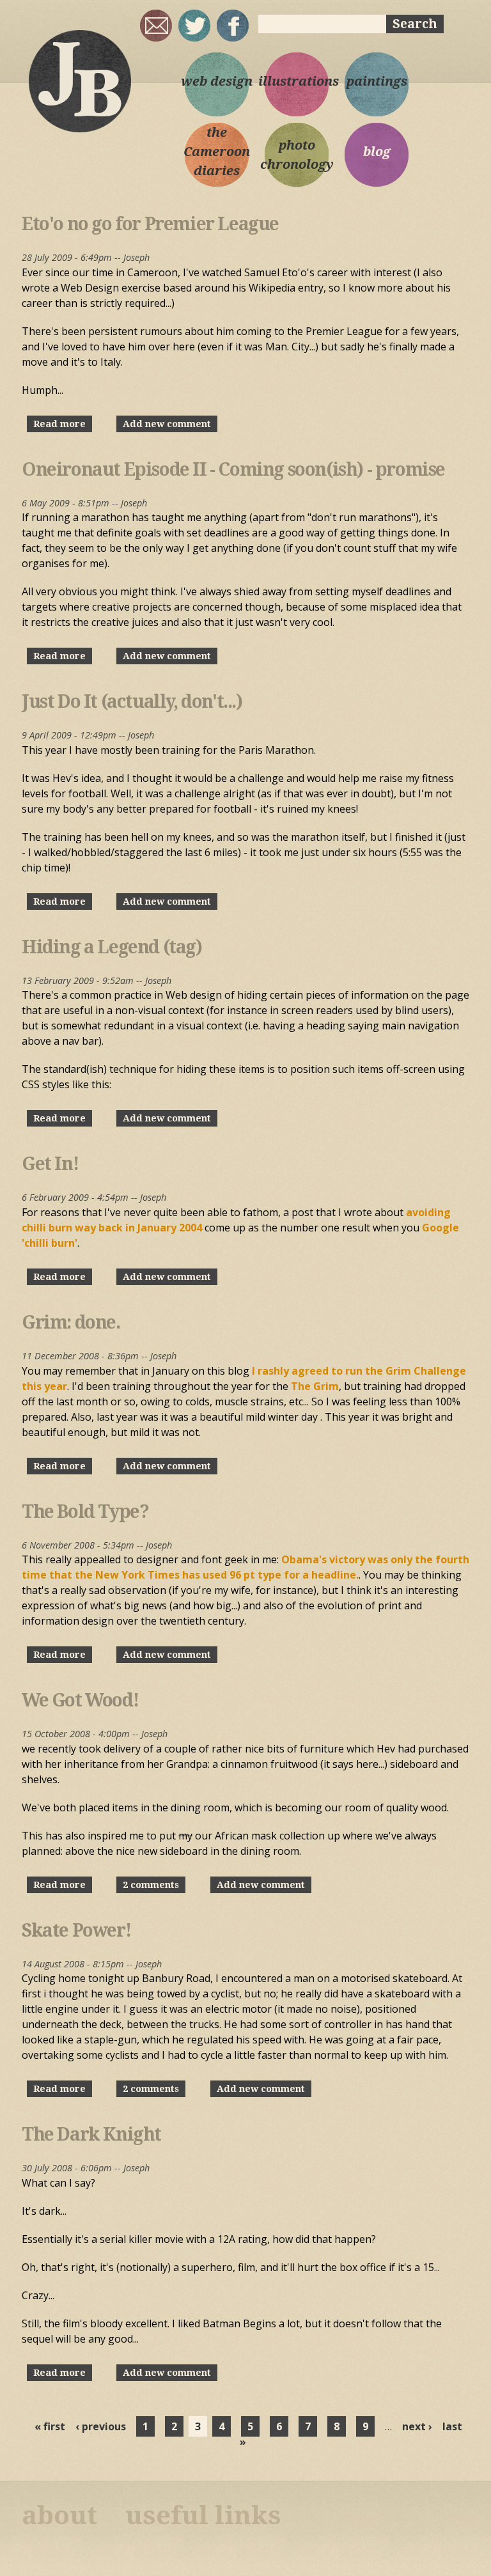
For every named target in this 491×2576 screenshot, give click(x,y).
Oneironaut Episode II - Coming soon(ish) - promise (233, 470)
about (59, 2516)
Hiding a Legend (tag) (112, 947)
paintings (377, 81)
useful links (203, 2516)
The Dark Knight (91, 2135)
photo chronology (297, 155)
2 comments (151, 1885)
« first (50, 2426)
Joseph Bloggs (79, 81)
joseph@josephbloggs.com (156, 26)
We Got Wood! (80, 1700)
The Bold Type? (85, 1512)
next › (417, 2426)
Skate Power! (76, 1931)
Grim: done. (71, 1323)
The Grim (315, 1386)
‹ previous (101, 2426)
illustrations (297, 81)
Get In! (50, 1164)
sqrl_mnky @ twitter (194, 26)
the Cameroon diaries (217, 152)
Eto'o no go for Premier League (150, 224)
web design (217, 81)
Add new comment (167, 424)
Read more (63, 422)
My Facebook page (233, 26)
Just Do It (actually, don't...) (132, 702)
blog (377, 152)
